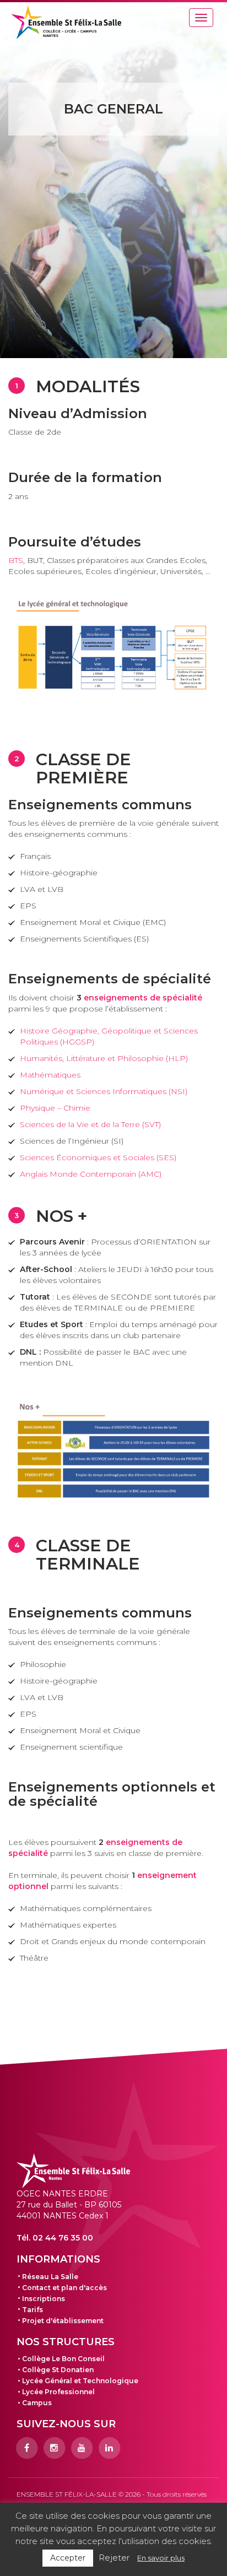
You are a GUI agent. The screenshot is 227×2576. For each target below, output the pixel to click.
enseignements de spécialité (143, 998)
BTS (16, 560)
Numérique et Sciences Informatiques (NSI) (104, 1091)
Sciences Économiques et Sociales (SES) (98, 1157)
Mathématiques (50, 1075)
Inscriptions (44, 2299)
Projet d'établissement (63, 2321)
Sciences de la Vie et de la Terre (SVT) (90, 1124)
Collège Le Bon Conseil (63, 2359)
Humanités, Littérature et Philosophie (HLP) (104, 1058)
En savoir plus (161, 2558)
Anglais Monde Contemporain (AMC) (91, 1174)
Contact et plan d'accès (64, 2288)
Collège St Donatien (58, 2370)
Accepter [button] (68, 2558)
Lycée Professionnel (58, 2392)
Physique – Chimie (55, 1108)
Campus (37, 2403)
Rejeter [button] (114, 2558)
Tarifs (33, 2310)
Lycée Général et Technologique (80, 2381)
